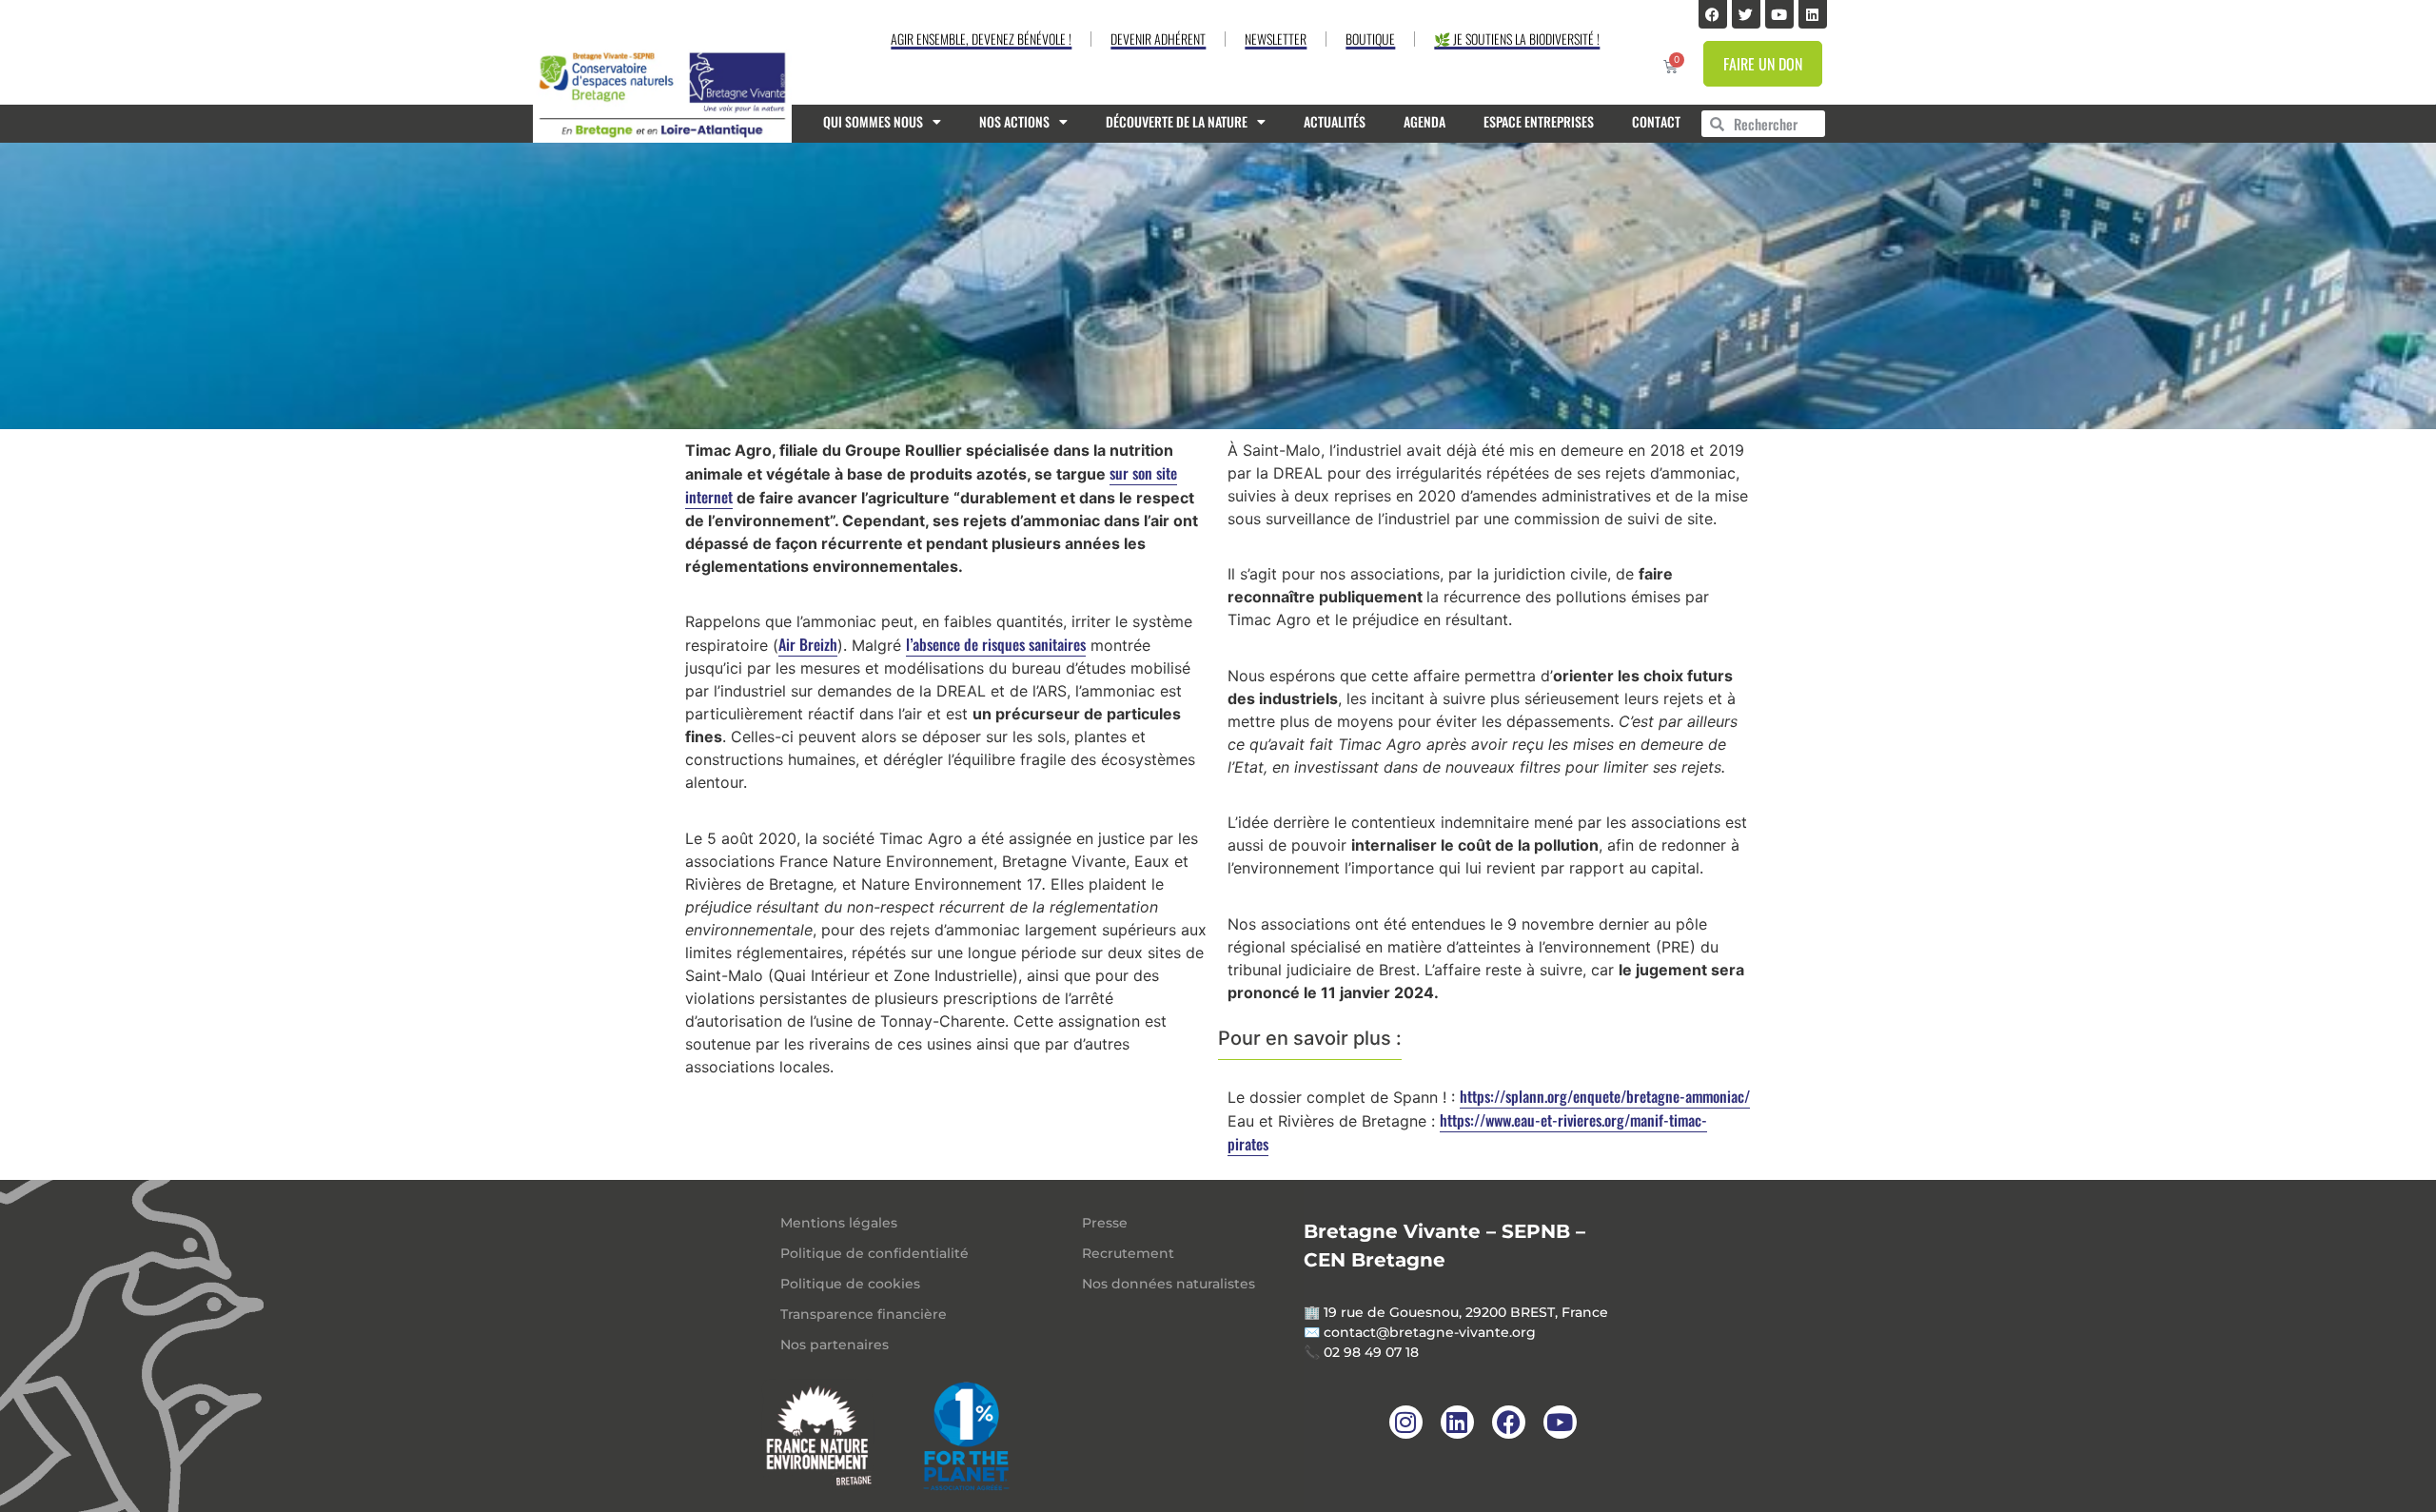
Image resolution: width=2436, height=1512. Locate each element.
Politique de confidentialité (874, 1253)
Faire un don (1763, 64)
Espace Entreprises (1539, 121)
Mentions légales (839, 1223)
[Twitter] (1746, 14)
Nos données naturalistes (1169, 1284)
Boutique (1370, 39)
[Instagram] (1406, 1422)
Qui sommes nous (873, 121)
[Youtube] (1779, 14)
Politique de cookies (850, 1284)
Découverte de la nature (1177, 121)
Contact (1656, 121)
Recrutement (1128, 1253)
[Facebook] (1713, 14)
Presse (1105, 1223)
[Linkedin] (1813, 14)
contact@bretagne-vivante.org (1430, 1332)
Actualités (1335, 121)
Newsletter (1276, 39)
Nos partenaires (835, 1345)
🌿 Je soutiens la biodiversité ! (1517, 39)
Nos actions (1014, 121)
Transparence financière (864, 1314)
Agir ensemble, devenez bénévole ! (981, 39)
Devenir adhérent (1158, 39)
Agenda (1424, 121)
